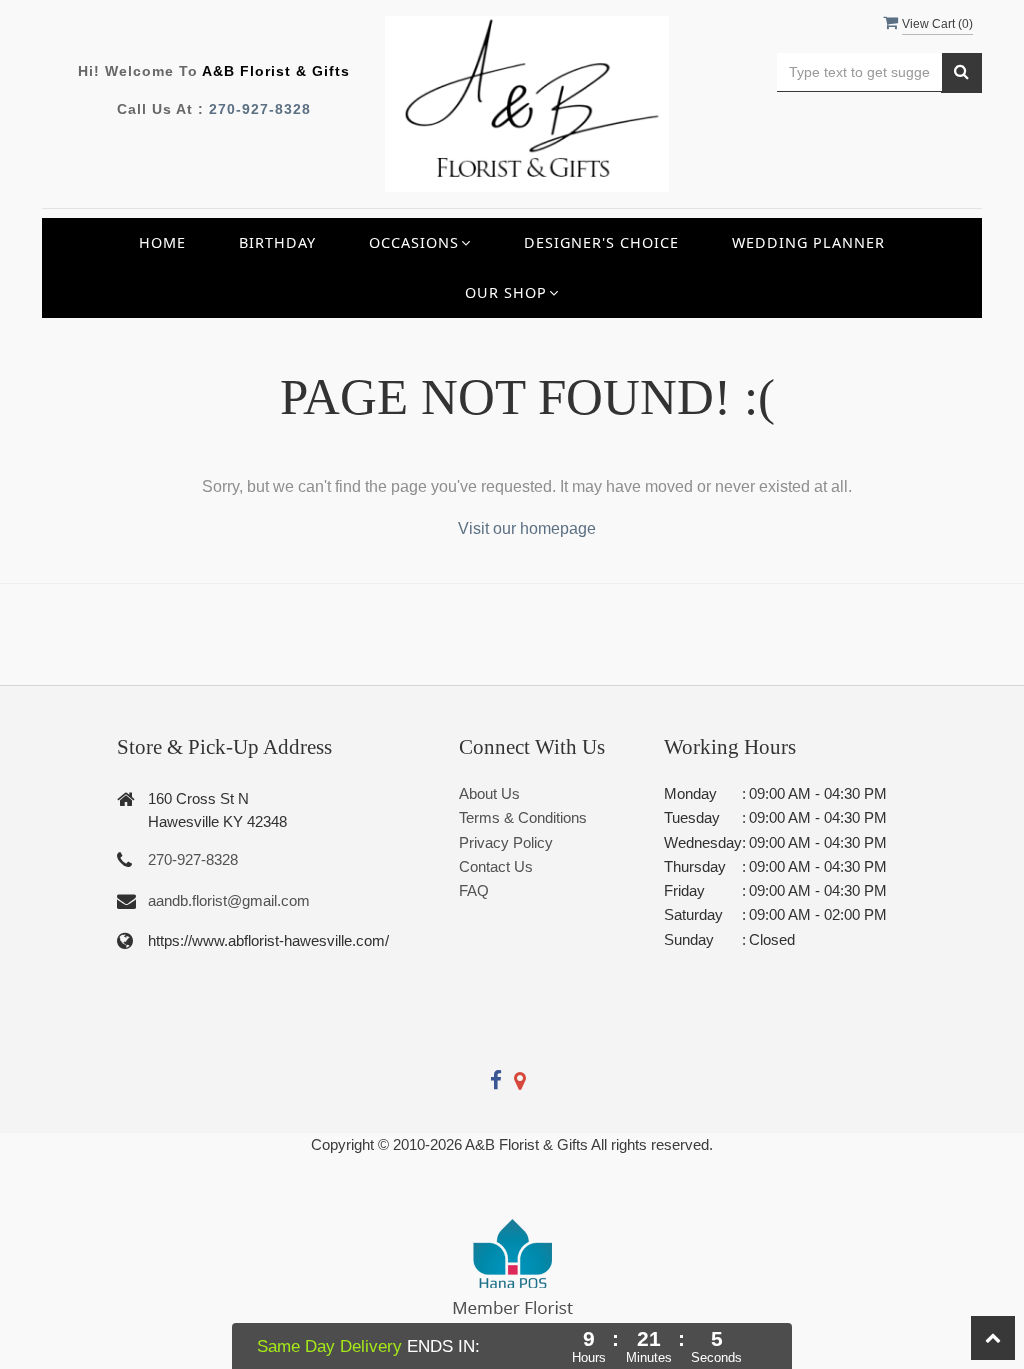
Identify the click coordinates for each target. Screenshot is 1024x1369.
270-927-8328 (260, 109)
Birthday (277, 242)
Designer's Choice (601, 242)
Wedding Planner (808, 242)
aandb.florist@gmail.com (229, 900)
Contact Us (496, 866)
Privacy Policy (506, 842)
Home (162, 242)
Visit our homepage (527, 528)
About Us (489, 793)
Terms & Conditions (523, 817)
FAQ (474, 890)
